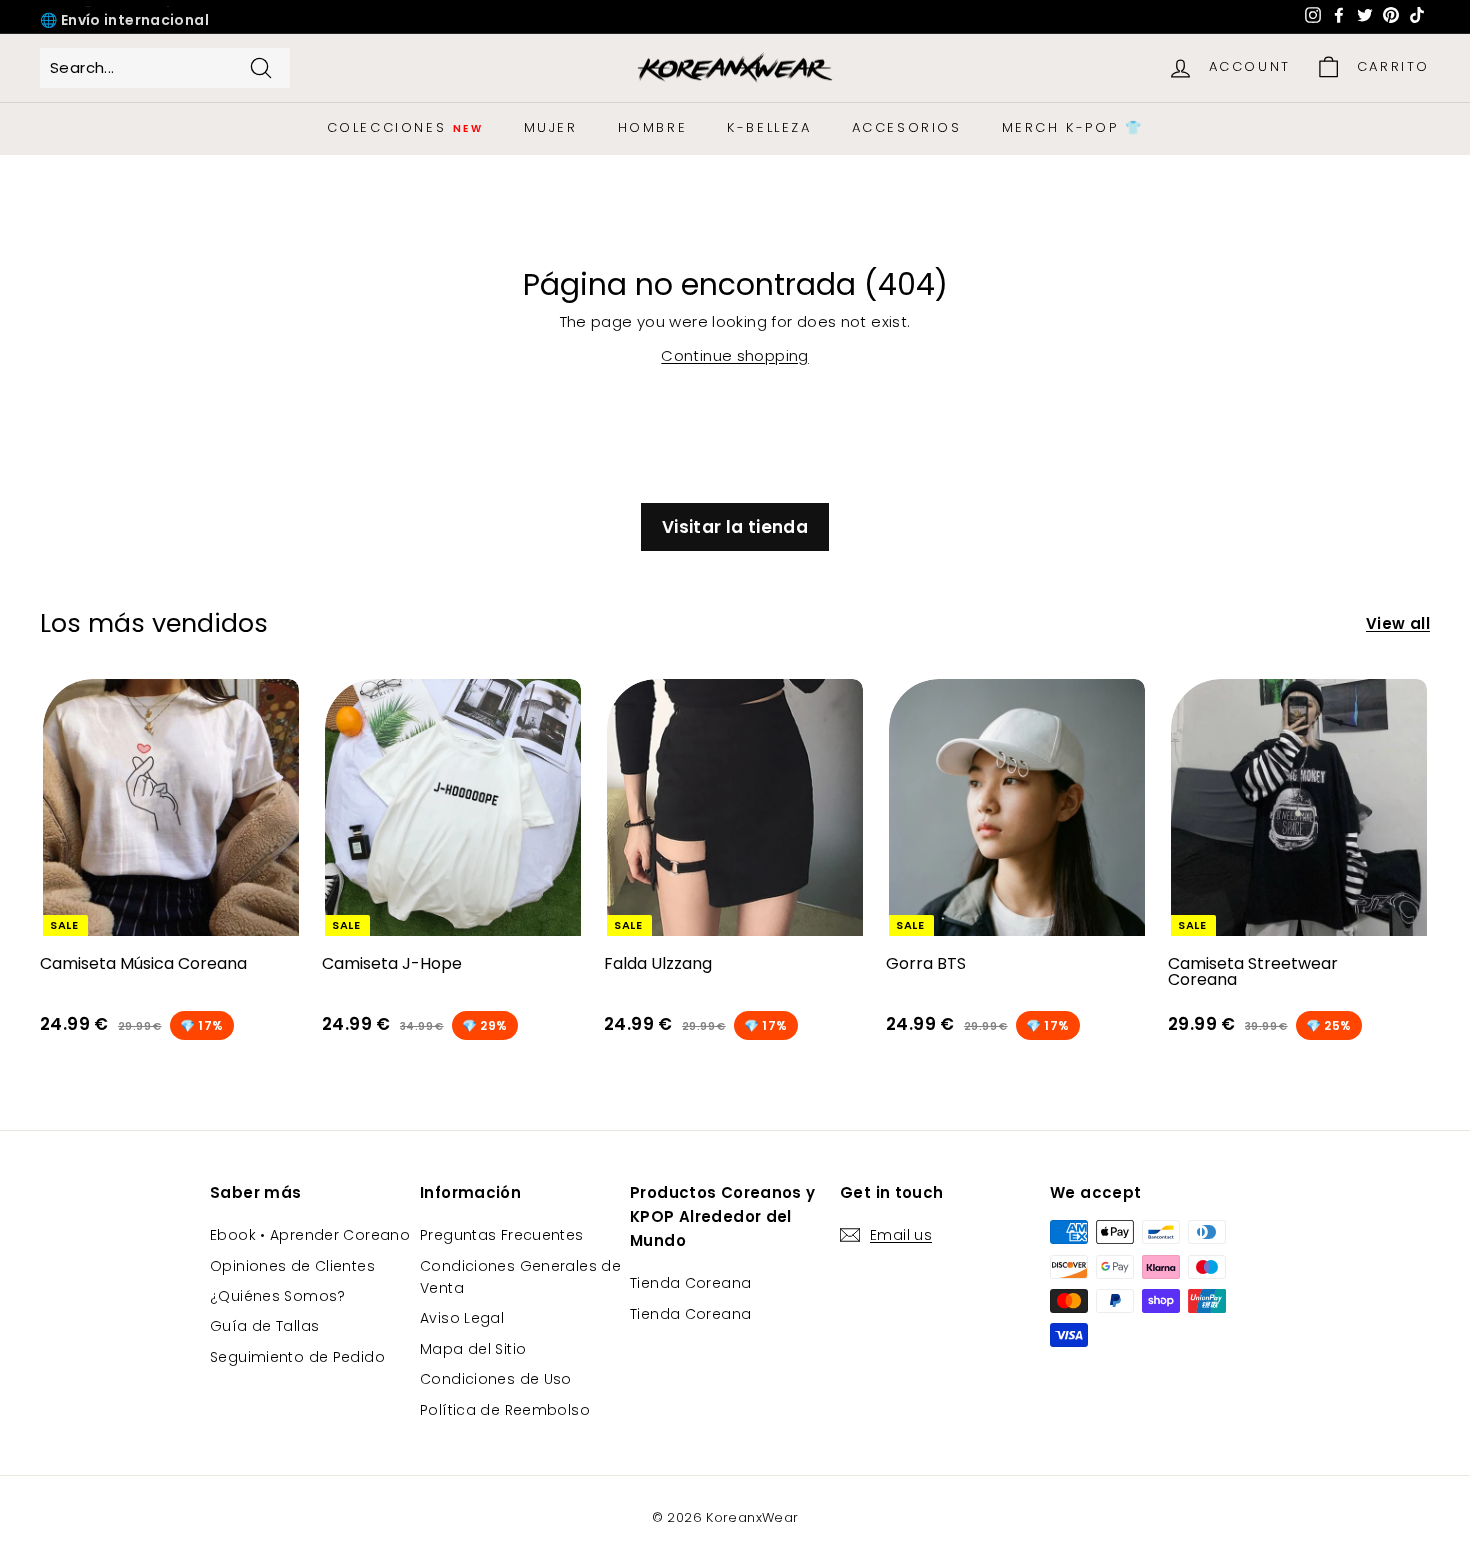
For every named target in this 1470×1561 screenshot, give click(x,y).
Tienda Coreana (690, 1283)
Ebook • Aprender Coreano (310, 1235)
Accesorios (907, 127)
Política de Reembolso (505, 1410)
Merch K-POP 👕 (1073, 127)
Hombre (653, 127)
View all (1398, 623)
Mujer (551, 127)
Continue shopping (734, 355)
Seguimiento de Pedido (297, 1357)
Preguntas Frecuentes (502, 1235)
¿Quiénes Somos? (278, 1296)
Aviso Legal (462, 1318)
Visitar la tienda (735, 527)
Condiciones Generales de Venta (520, 1277)
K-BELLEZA (769, 127)
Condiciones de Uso (496, 1379)
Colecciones (405, 127)
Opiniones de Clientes (292, 1266)
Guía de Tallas (264, 1326)
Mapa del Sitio (473, 1349)
